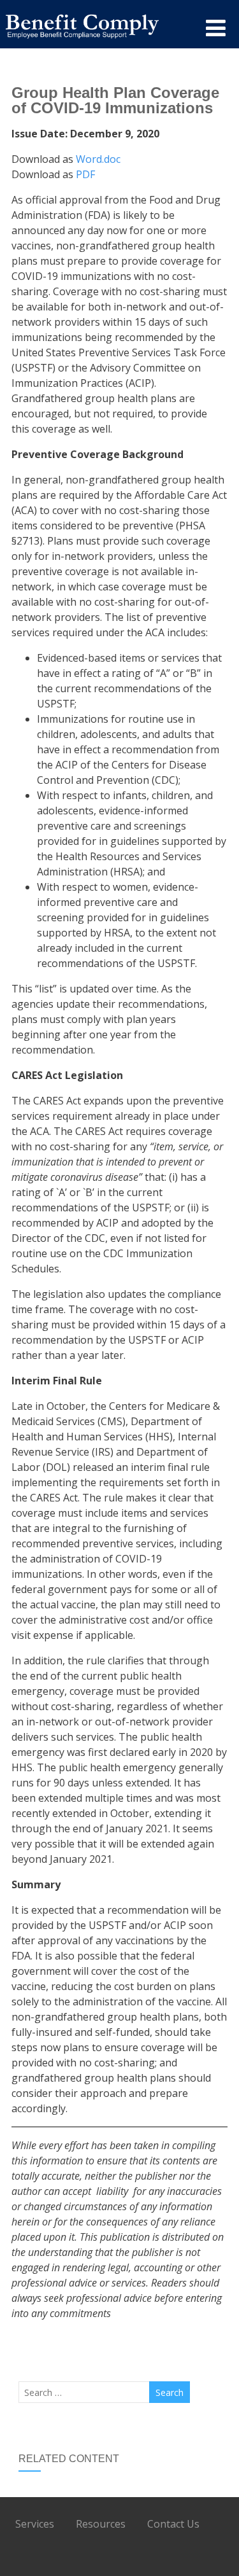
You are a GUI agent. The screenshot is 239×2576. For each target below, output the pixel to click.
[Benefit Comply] (82, 42)
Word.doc (98, 159)
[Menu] (216, 28)
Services (35, 2524)
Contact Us (173, 2524)
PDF (85, 174)
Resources (101, 2524)
